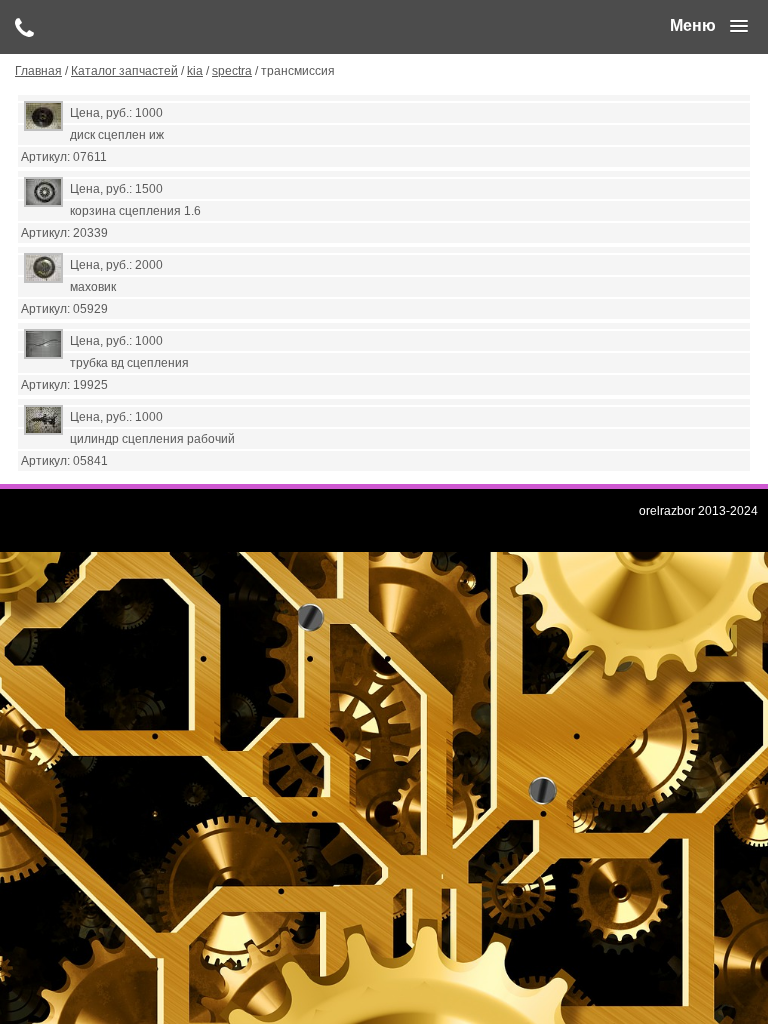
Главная (38, 71)
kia (195, 71)
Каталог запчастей (124, 71)
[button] (709, 26)
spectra (232, 71)
